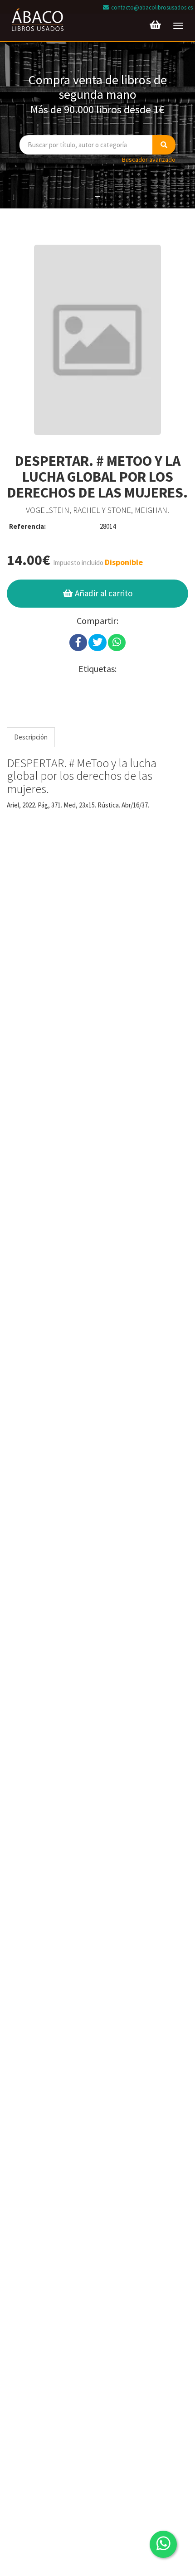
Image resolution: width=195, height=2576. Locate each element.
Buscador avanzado (149, 159)
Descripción (31, 737)
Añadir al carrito (103, 593)
